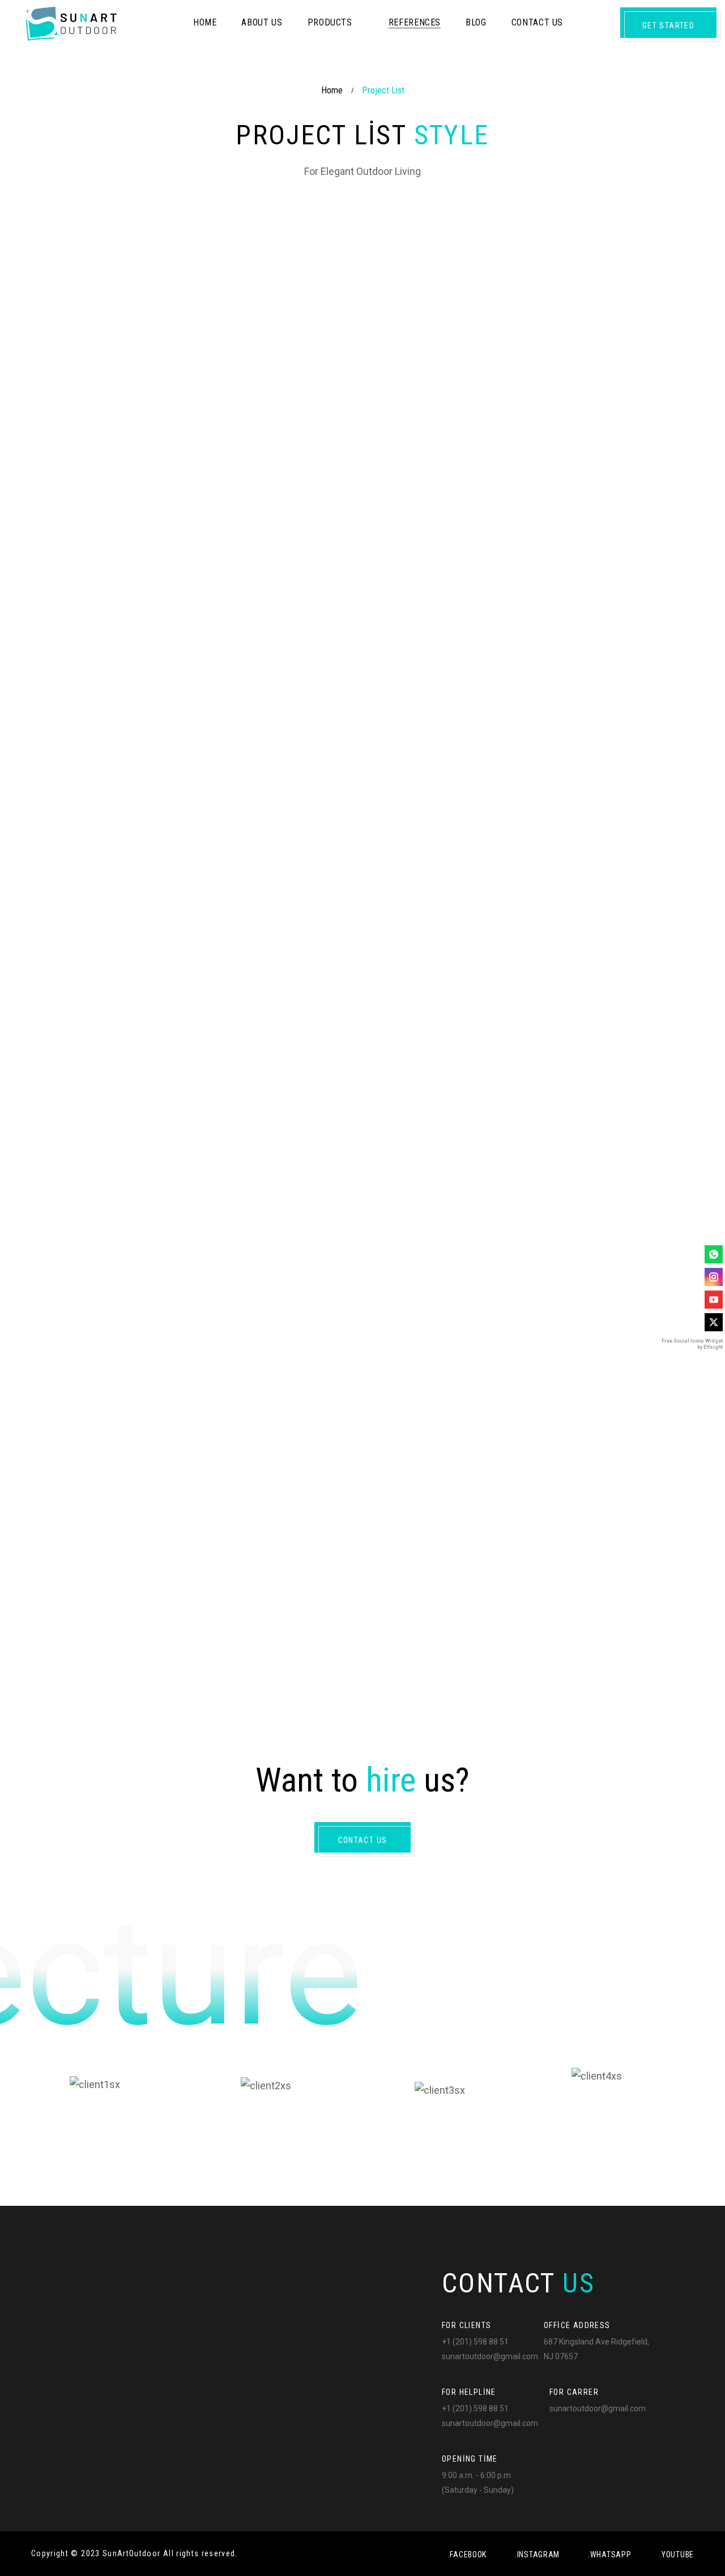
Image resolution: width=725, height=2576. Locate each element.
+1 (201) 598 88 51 (475, 2342)
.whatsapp (609, 2554)
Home (332, 90)
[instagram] (714, 1277)
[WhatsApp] (714, 1254)
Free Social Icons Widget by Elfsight (692, 1344)
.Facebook (467, 2554)
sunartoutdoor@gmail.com (490, 2356)
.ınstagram (537, 2554)
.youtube (677, 2554)
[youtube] (714, 1300)
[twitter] (714, 1322)
